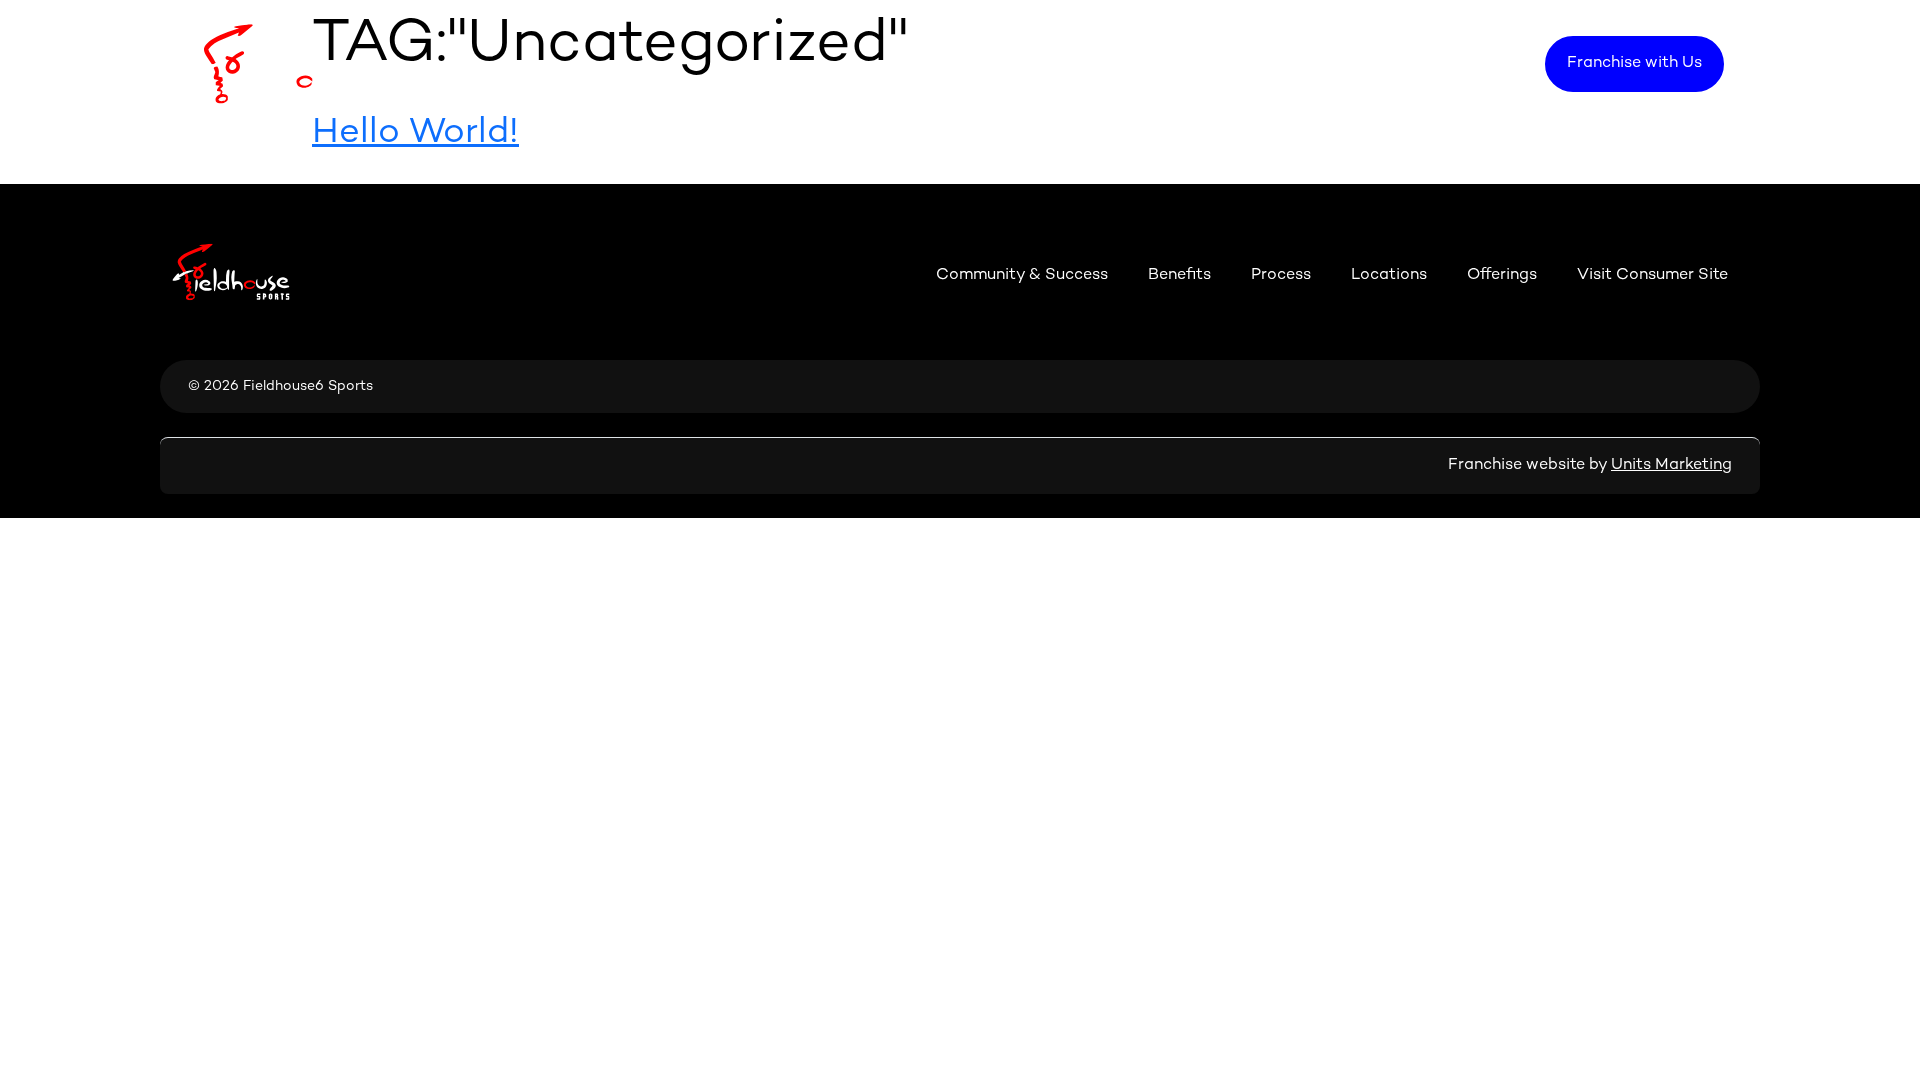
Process (1281, 275)
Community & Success (995, 63)
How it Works (1259, 63)
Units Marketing (1671, 465)
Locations (1381, 63)
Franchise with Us (1634, 63)
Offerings (1486, 63)
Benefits (1144, 63)
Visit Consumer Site (1652, 275)
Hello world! (415, 133)
